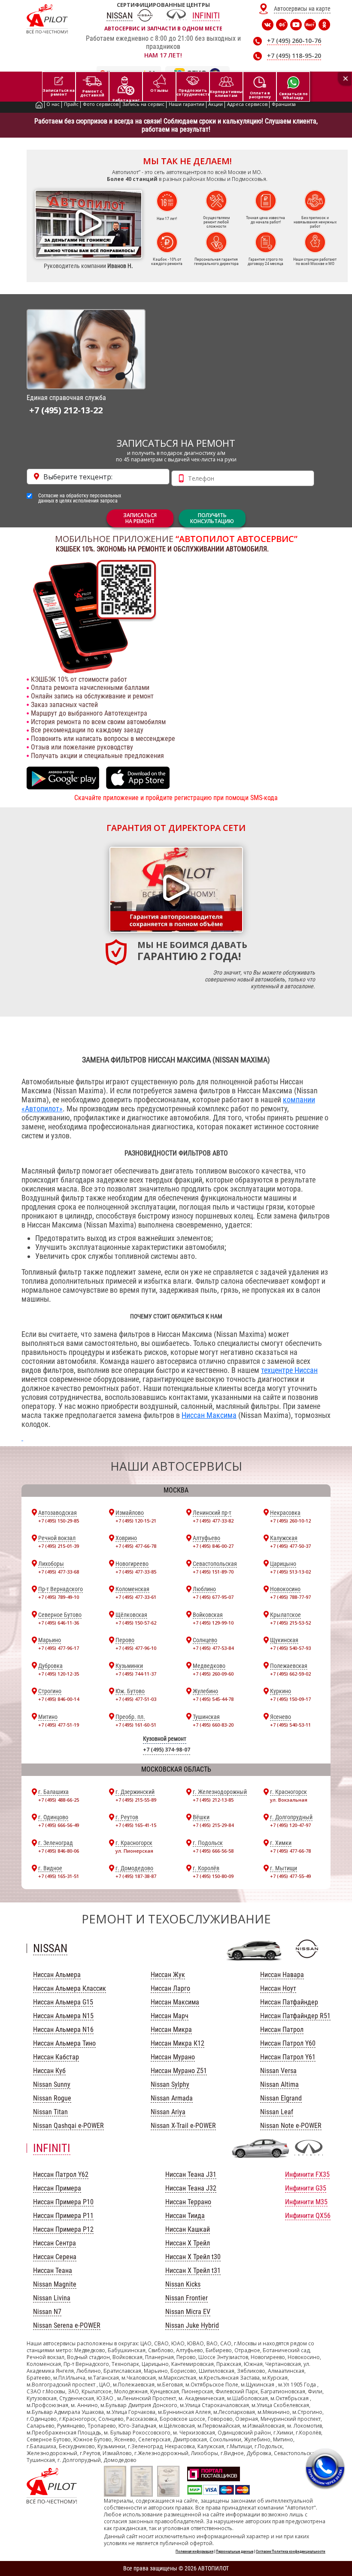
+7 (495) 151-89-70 (213, 1572)
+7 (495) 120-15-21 (136, 1521)
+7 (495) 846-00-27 (213, 1546)
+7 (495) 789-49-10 (59, 1597)
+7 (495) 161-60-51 (136, 1725)
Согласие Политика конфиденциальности (291, 2552)
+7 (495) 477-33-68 (59, 1572)
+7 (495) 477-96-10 (136, 1648)
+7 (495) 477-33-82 (213, 1521)
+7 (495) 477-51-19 (59, 1725)
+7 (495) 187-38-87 (136, 1876)
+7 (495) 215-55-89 (136, 1800)
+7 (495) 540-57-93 (290, 1648)
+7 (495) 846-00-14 (59, 1699)
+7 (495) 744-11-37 (136, 1674)
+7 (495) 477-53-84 (213, 1648)
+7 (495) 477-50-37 (290, 1546)
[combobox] (98, 477)
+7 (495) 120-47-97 (290, 1825)
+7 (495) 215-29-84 (213, 1825)
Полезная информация (194, 2552)
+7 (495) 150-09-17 (290, 1699)
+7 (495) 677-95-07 (213, 1597)
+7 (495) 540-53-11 (290, 1725)
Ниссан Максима (209, 1415)
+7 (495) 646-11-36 (59, 1623)
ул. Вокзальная (289, 1800)
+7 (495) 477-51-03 (136, 1699)
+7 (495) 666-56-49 (59, 1825)
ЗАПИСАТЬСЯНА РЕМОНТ (140, 518)
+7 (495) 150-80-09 (213, 1876)
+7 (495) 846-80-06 (59, 1851)
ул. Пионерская (134, 1851)
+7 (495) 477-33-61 (136, 1597)
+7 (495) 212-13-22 (66, 410)
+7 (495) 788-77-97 (290, 1597)
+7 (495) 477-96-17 (59, 1648)
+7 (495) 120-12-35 (59, 1674)
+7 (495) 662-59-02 (290, 1674)
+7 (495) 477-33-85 (136, 1572)
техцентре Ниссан (289, 1370)
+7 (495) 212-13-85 (213, 1800)
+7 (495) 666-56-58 (213, 1851)
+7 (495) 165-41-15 (136, 1825)
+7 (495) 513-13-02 (290, 1572)
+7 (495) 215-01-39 (59, 1546)
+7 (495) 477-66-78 (136, 1546)
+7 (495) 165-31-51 (59, 1876)
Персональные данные (235, 2552)
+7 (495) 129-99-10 (213, 1623)
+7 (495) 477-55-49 (290, 1876)
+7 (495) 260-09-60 (213, 1674)
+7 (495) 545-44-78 (213, 1699)
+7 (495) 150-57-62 (136, 1623)
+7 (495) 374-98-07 (167, 1750)
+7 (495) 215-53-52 (290, 1623)
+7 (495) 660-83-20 (213, 1725)
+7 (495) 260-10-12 (290, 1521)
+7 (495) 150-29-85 (59, 1521)
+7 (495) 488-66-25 (59, 1800)
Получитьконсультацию (212, 518)
